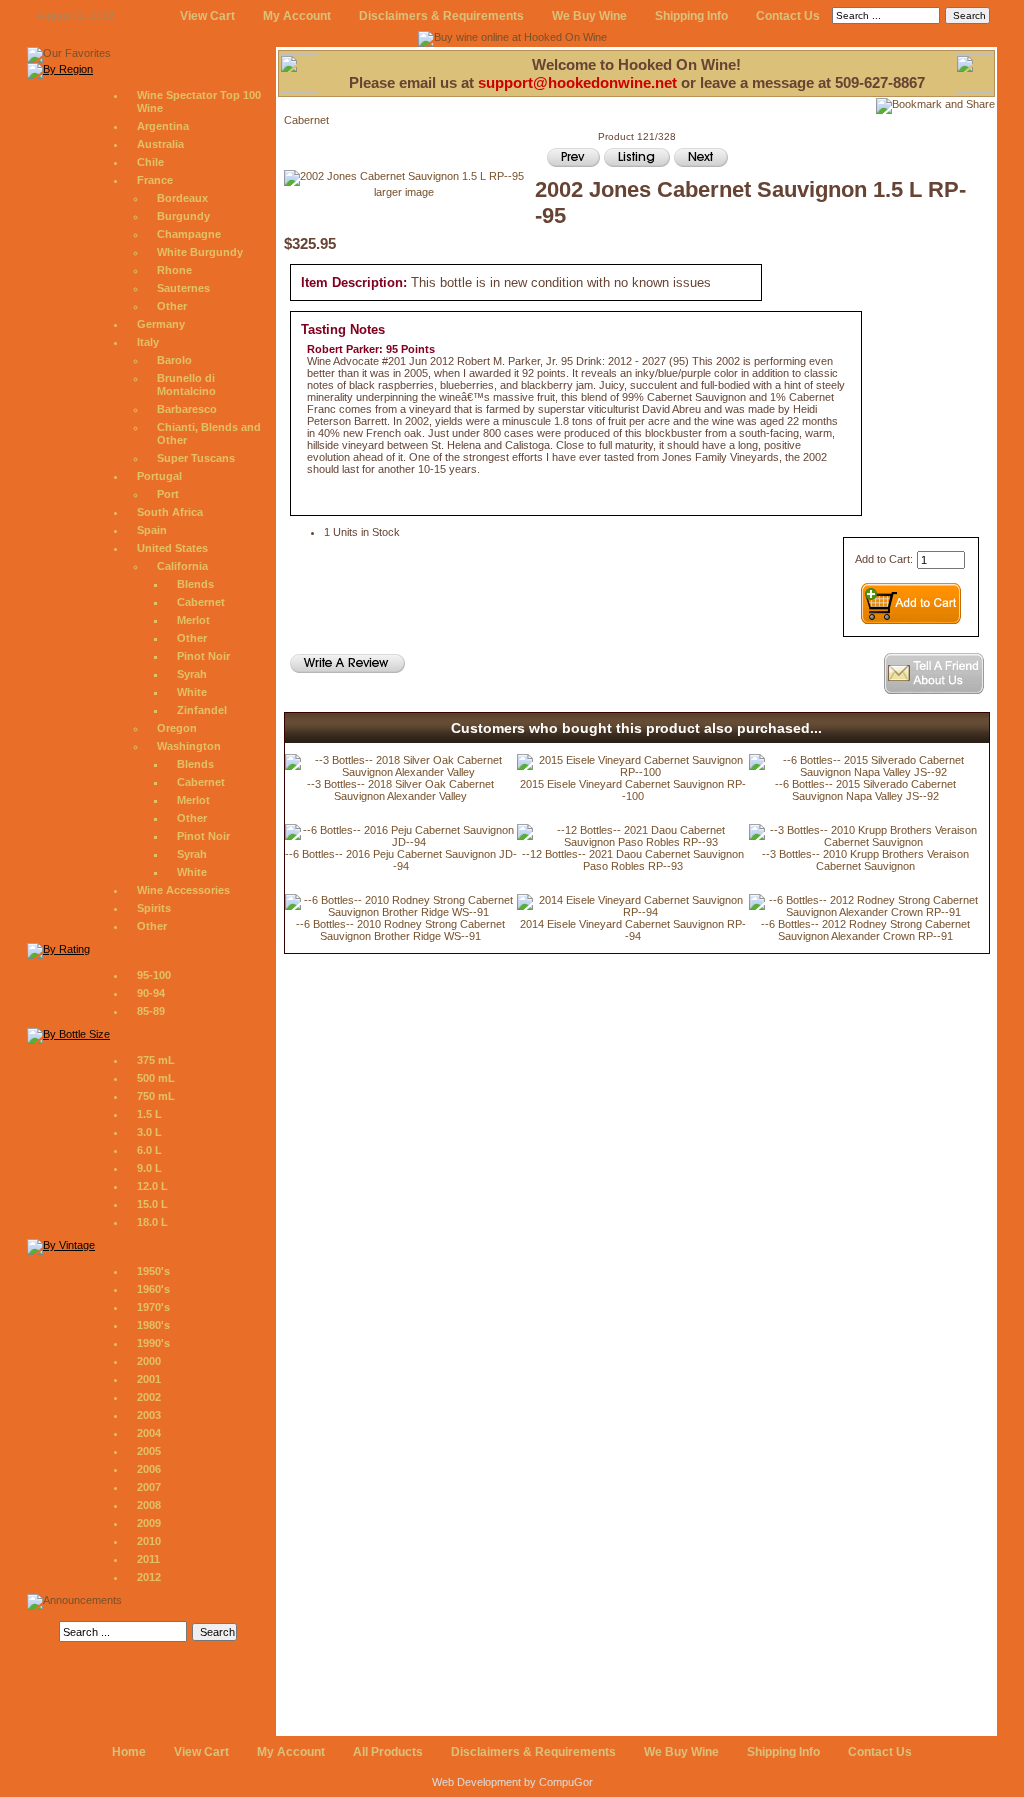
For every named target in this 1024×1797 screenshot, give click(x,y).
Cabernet (201, 602)
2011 (148, 1559)
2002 (149, 1397)
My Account (297, 16)
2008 (149, 1505)
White (192, 692)
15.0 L (152, 1204)
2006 (149, 1469)
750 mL (156, 1096)
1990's (153, 1343)
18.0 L (152, 1222)
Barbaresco (187, 409)
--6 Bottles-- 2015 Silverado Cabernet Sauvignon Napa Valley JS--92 (865, 790)
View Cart (207, 16)
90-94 (151, 993)
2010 (149, 1541)
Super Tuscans (196, 458)
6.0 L (149, 1150)
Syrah (192, 674)
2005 (149, 1451)
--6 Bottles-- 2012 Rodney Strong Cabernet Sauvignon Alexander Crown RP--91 (865, 930)
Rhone (174, 270)
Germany (161, 324)
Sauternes (183, 288)
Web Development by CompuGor (512, 1782)
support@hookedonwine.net (577, 82)
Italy (148, 342)
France (155, 180)
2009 (149, 1523)
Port (168, 494)
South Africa (170, 512)
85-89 (151, 1011)
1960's (153, 1289)
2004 (149, 1433)
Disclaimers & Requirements (441, 16)
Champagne (189, 234)
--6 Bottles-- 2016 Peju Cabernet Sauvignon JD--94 (401, 860)
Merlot (193, 620)
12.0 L (152, 1186)
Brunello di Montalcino (186, 384)
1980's (153, 1325)
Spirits (154, 908)
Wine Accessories (183, 890)
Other (172, 306)
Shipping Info (691, 16)
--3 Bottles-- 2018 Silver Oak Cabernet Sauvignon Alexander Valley (400, 790)
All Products (388, 1752)
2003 (149, 1415)
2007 (149, 1487)
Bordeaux (182, 198)
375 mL (156, 1060)
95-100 (154, 975)
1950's (153, 1271)
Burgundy (183, 216)
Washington (189, 746)
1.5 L (149, 1114)
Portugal (159, 476)
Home (129, 1752)
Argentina (163, 126)
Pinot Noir (203, 656)
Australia (160, 144)
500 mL (156, 1078)
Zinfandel (202, 710)
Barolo (174, 360)
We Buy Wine (589, 16)
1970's (153, 1307)
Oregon (177, 728)
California (182, 566)
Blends (195, 584)
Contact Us (788, 16)
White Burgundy (200, 252)
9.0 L (149, 1168)
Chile (150, 162)
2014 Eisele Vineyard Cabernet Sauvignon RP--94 (633, 930)
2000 (149, 1361)
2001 (149, 1379)
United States (172, 548)
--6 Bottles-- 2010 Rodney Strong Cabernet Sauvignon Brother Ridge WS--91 (400, 930)
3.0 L (149, 1132)
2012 (149, 1577)
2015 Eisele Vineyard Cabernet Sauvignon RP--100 (633, 790)
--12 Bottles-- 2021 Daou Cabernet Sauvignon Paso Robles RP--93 (633, 860)
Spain (152, 530)
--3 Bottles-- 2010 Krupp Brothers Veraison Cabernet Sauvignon (865, 860)
